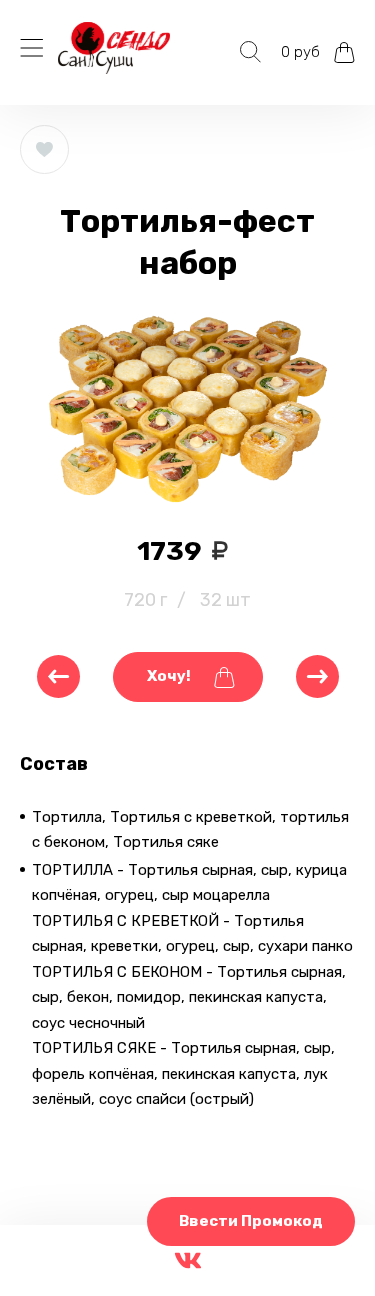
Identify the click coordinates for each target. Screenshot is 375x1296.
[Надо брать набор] (58, 676)
